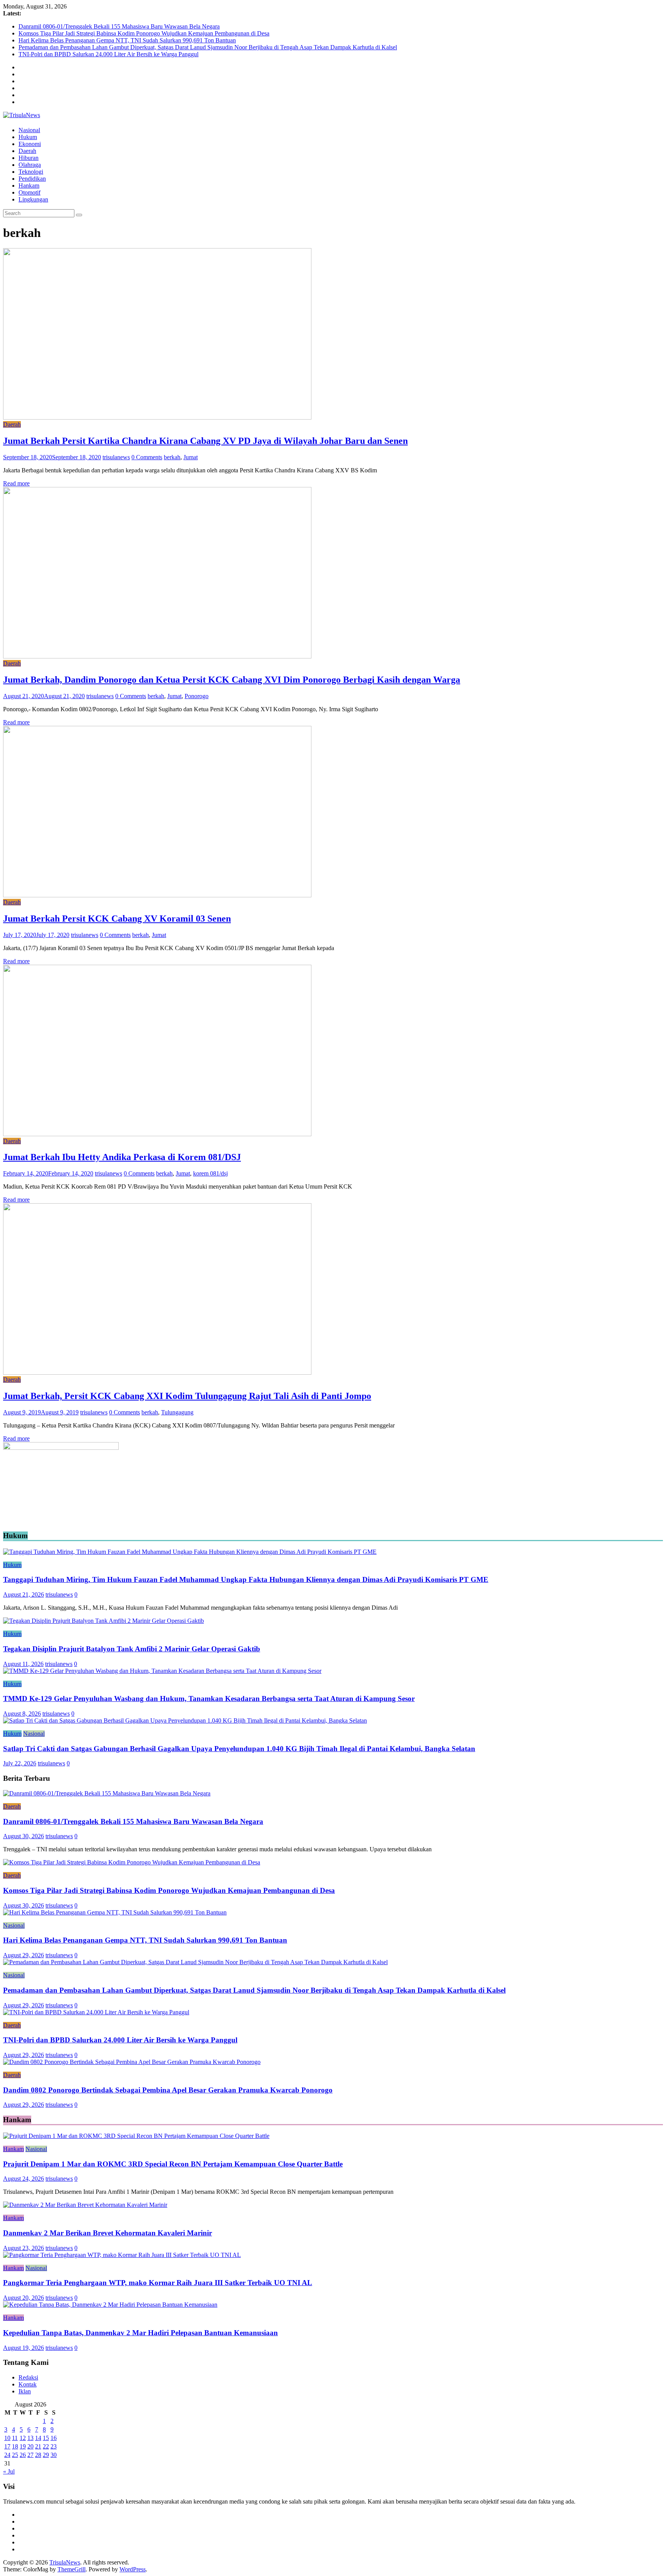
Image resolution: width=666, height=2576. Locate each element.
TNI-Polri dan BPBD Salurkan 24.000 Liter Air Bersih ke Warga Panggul (108, 54)
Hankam (29, 186)
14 (38, 2438)
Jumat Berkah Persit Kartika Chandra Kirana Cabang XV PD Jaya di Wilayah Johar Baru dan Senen (205, 441)
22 (46, 2446)
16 (54, 2438)
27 (30, 2455)
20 (30, 2446)
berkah (172, 457)
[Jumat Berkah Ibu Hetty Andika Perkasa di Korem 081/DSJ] (157, 1134)
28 (38, 2455)
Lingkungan (33, 199)
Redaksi (28, 2377)
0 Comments (147, 457)
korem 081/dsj (210, 1173)
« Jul (9, 2471)
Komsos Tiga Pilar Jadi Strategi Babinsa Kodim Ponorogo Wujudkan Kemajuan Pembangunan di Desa (144, 33)
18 (15, 2446)
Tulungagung (177, 1412)
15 (46, 2438)
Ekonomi (30, 144)
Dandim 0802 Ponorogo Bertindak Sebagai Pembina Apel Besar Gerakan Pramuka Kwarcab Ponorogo (168, 2090)
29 (46, 2455)
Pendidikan (32, 179)
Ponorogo (197, 696)
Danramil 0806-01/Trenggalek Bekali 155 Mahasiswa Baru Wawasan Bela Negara (119, 26)
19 (23, 2446)
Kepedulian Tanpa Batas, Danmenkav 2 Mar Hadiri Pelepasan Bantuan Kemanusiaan (140, 2333)
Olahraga (30, 165)
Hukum (28, 137)
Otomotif (29, 192)
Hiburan (29, 158)
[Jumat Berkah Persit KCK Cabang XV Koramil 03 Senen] (157, 895)
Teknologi (31, 172)
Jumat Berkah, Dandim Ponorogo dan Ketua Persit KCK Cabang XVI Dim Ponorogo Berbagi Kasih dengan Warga (232, 680)
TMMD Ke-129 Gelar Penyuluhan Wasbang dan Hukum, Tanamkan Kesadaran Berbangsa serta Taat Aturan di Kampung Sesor (209, 1699)
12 (23, 2438)
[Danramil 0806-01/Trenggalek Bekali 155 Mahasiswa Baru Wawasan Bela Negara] (107, 1793)
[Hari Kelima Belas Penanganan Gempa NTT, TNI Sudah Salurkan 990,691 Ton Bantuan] (115, 1912)
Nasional (29, 130)
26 (23, 2455)
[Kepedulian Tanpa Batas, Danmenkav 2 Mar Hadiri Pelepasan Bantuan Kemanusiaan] (110, 2305)
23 (54, 2446)
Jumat (191, 457)
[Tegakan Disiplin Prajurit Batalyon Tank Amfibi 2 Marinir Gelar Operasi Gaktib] (103, 1621)
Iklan (25, 2391)
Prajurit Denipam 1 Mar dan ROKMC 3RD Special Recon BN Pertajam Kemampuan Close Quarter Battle (173, 2164)
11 (15, 2438)
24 (7, 2455)
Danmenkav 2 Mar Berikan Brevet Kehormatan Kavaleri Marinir (108, 2233)
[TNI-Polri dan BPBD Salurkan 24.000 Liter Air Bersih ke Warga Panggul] (96, 2012)
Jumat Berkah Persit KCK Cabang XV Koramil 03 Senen (117, 919)
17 (7, 2446)
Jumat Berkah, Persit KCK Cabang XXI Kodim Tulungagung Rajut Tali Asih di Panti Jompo (187, 1396)
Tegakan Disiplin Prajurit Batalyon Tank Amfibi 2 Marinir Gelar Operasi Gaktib (132, 1649)
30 (54, 2455)
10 (7, 2438)
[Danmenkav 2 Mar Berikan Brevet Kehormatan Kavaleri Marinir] (85, 2205)
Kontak (28, 2384)
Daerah (27, 151)
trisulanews (116, 457)
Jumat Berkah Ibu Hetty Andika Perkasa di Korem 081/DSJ (122, 1157)
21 (38, 2446)
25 (15, 2455)
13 (30, 2438)
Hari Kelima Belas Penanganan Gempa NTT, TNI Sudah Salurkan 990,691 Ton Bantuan (127, 40)
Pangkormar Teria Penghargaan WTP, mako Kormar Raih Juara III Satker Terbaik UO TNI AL (158, 2283)
